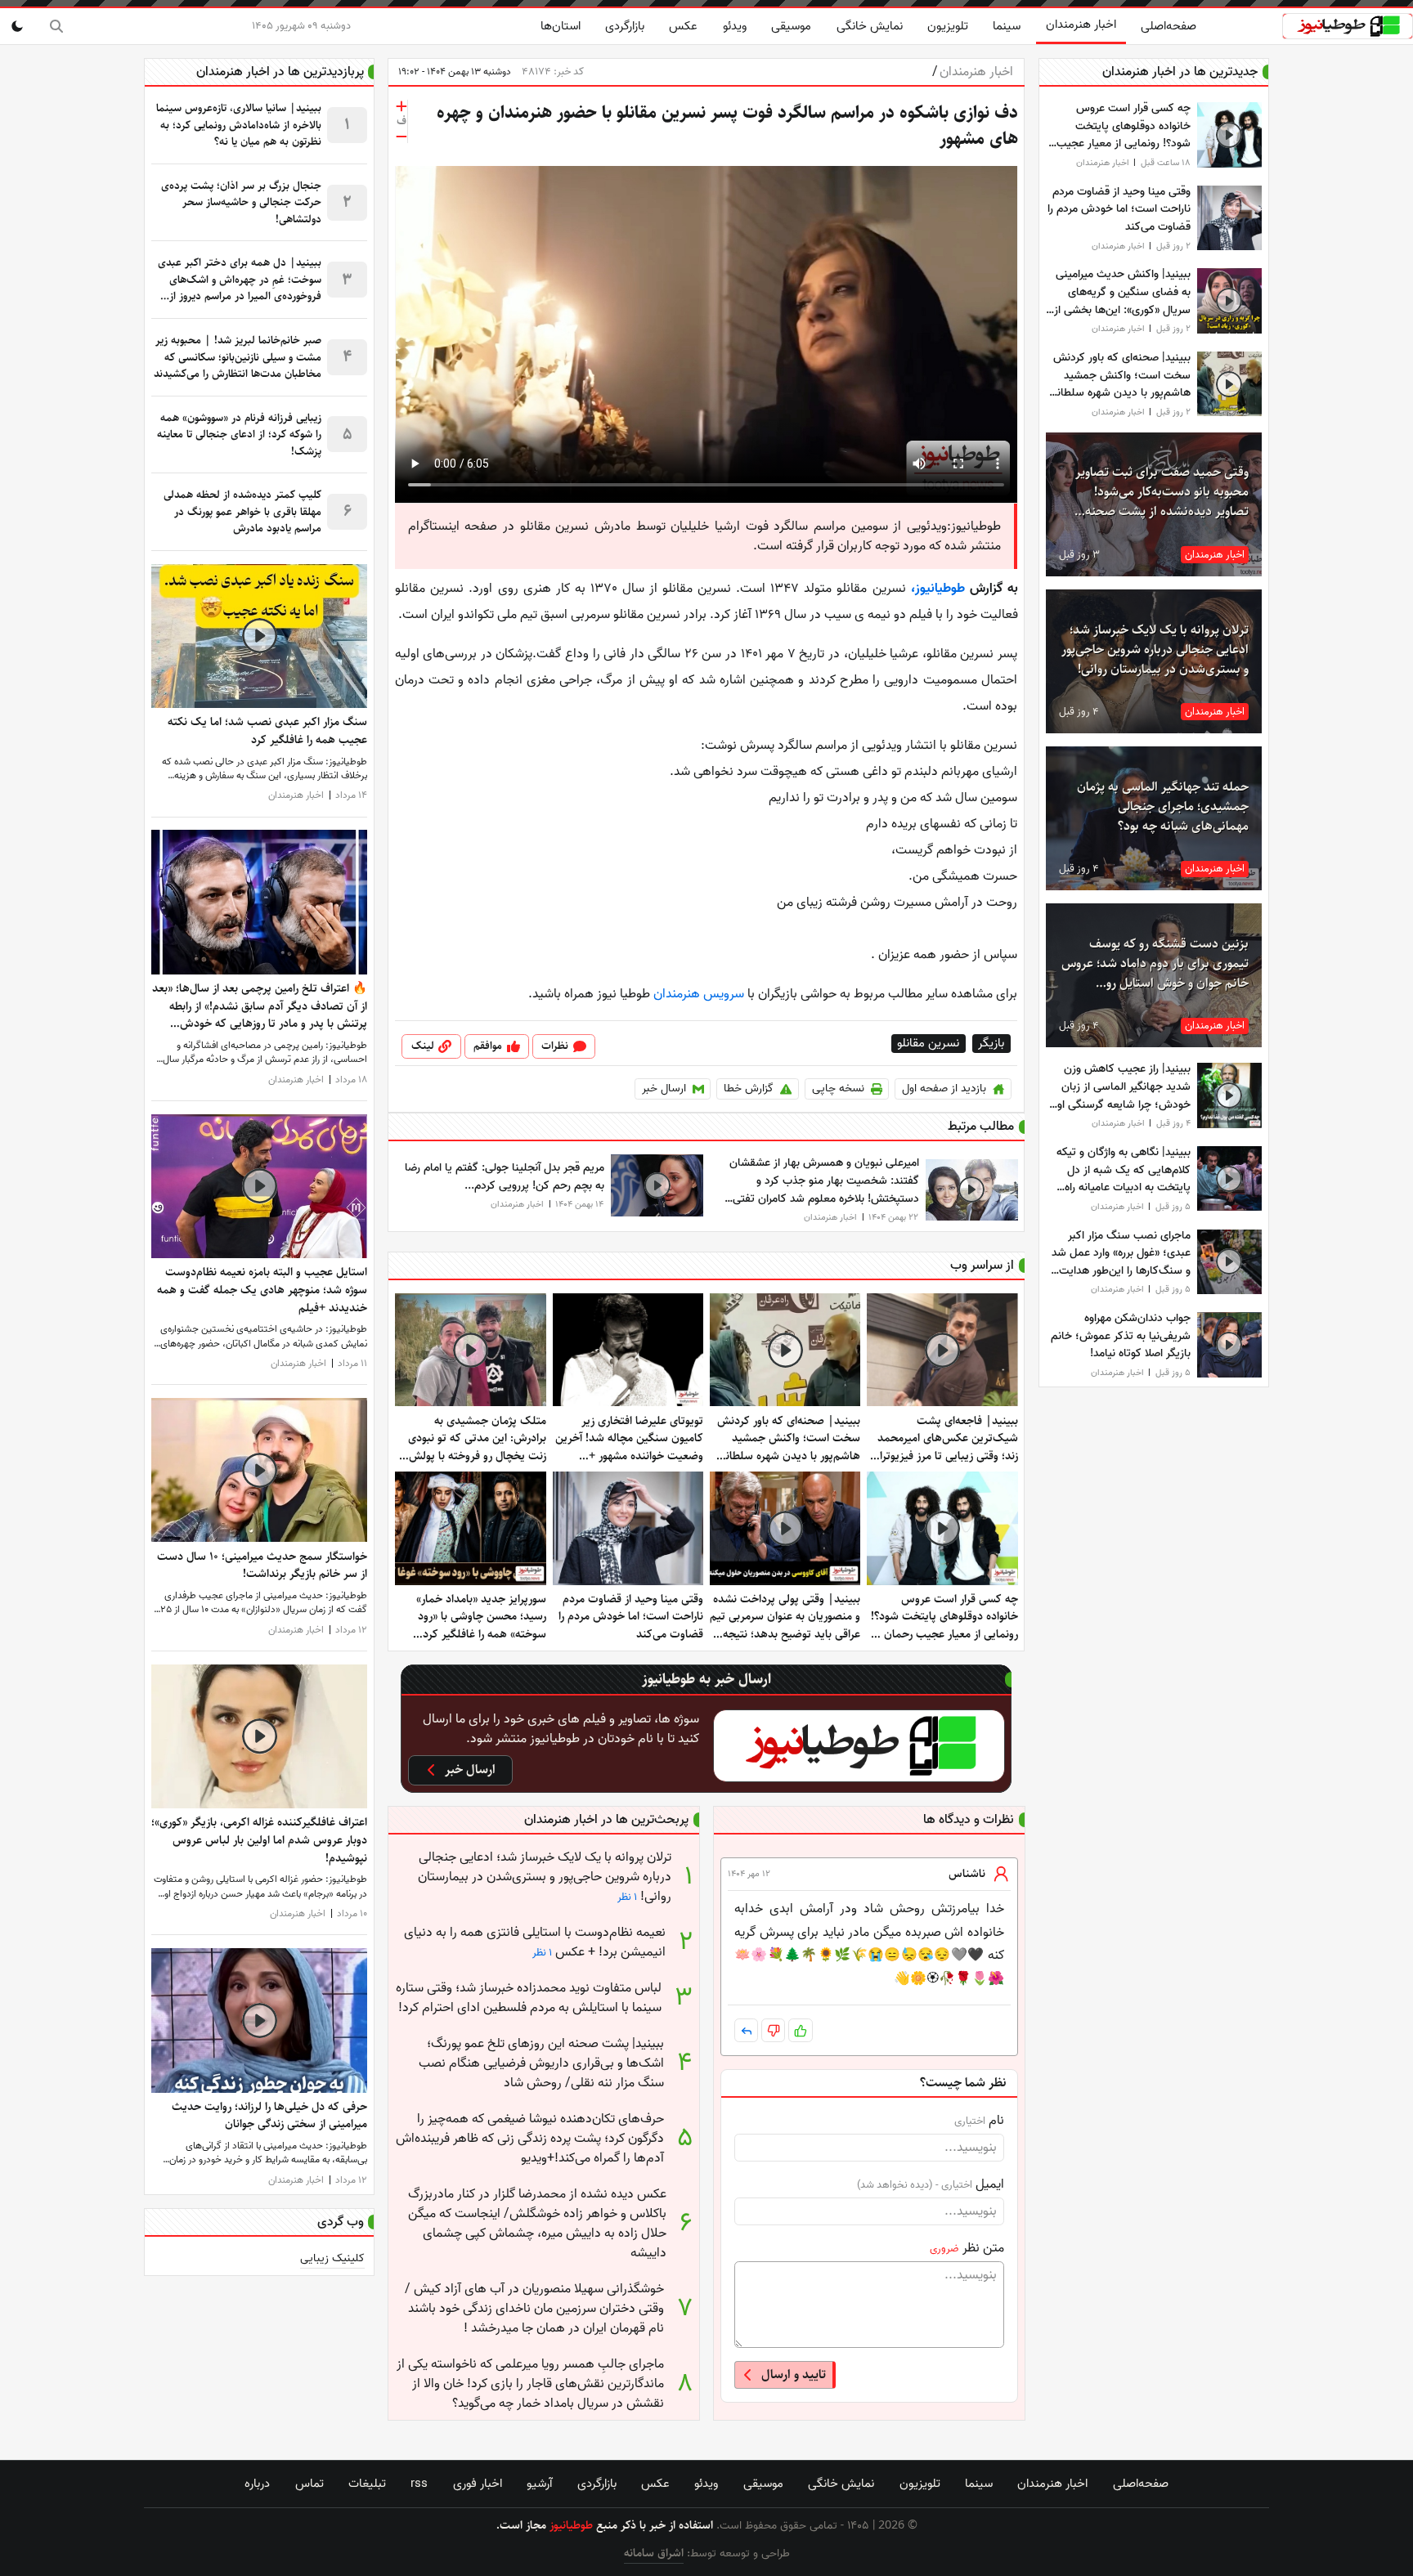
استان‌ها (561, 26)
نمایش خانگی (870, 26)
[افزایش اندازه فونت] (401, 106)
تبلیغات (367, 2484)
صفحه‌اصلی (1169, 26)
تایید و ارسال (794, 2374)
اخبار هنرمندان (1081, 25)
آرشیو (539, 2484)
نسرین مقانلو (929, 1044)
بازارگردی (625, 26)
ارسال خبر (664, 1089)
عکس (683, 26)
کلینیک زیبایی (332, 2259)
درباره (257, 2484)
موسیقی (791, 26)
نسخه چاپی (838, 1089)
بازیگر (992, 1044)
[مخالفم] (773, 2030)
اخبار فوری (478, 2484)
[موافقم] (800, 2030)
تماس (310, 2484)
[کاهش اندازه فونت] (401, 137)
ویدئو (735, 26)
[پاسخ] (746, 2030)
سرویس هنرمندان (700, 994)
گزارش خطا (749, 1089)
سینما (1007, 26)
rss (419, 2484)
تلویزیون (948, 26)
